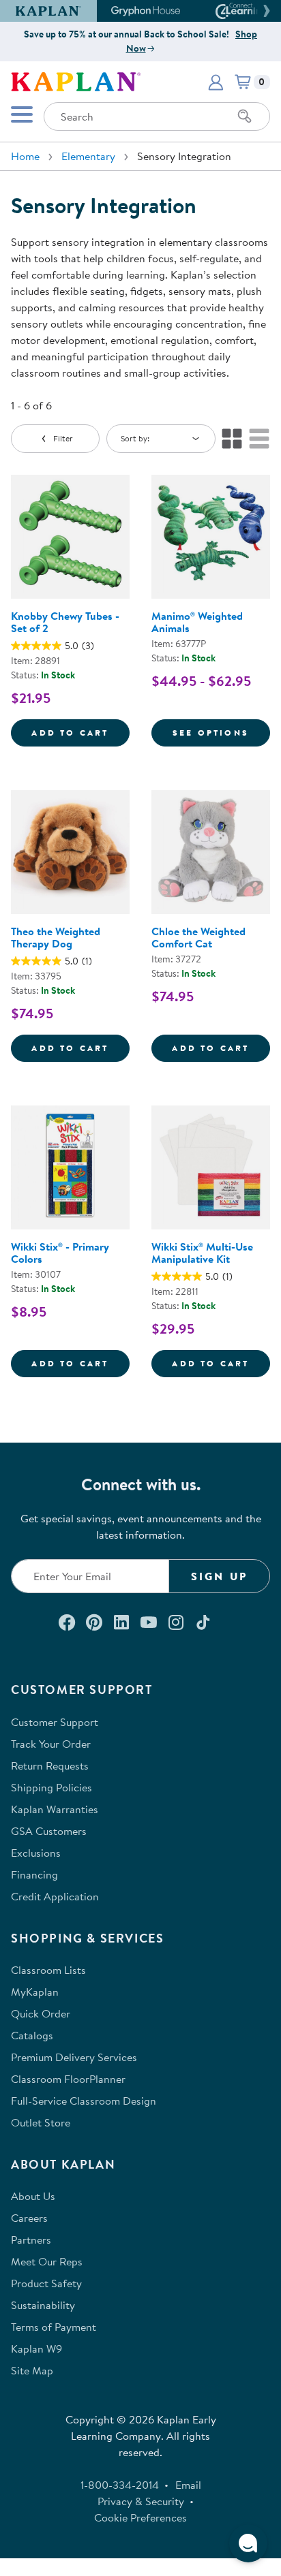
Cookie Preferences (140, 2517)
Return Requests (50, 1765)
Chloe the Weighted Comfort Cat (198, 937)
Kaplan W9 (36, 2349)
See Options (221, 732)
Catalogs (32, 2035)
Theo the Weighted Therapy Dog (56, 937)
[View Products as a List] (259, 439)
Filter (63, 438)
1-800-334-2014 (120, 2485)
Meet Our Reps (47, 2261)
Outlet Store (41, 2122)
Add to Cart (80, 732)
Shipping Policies (51, 1787)
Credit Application (55, 1896)
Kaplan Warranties (55, 1809)
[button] (265, 11)
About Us (33, 2196)
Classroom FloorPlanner (68, 2079)
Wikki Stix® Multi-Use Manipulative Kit (202, 1253)
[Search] (245, 116)
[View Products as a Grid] (232, 439)
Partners (31, 2240)
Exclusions (36, 1853)
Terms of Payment (54, 2327)
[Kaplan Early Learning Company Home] (76, 80)
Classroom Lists (48, 1970)
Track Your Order (51, 1744)
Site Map (32, 2370)
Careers (29, 2218)
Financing (34, 1874)
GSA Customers (49, 1831)
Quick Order (41, 2013)
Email (188, 2485)
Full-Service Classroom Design (84, 2101)
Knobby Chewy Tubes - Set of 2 (65, 622)
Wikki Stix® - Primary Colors (60, 1253)
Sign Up (219, 1576)
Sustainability (43, 2305)
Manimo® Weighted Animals (197, 622)
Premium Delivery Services (74, 2057)
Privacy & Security (141, 2501)
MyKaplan (35, 1992)
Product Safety (46, 2283)
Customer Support (55, 1722)
